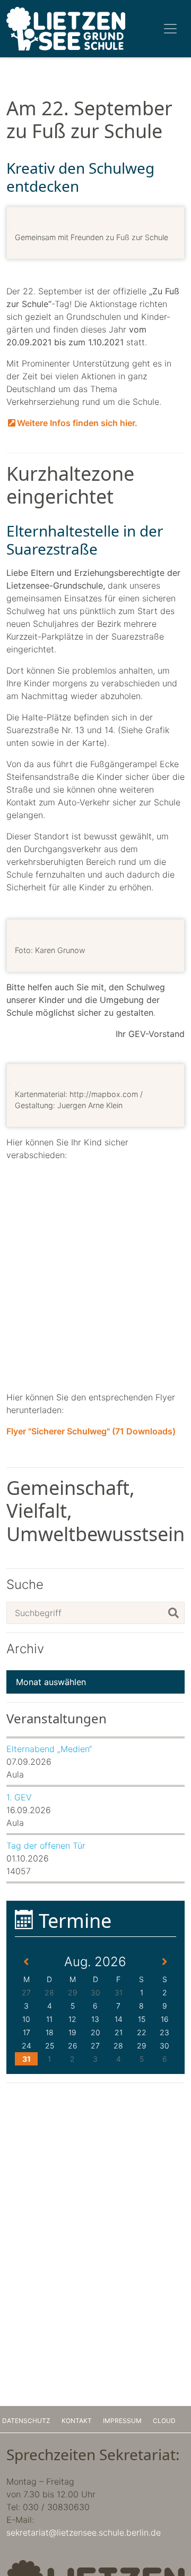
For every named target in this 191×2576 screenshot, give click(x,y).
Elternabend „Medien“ (49, 1749)
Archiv (25, 1649)
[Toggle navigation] (170, 29)
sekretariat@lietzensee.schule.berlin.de (84, 2532)
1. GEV (19, 1797)
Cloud (164, 2421)
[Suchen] (173, 1613)
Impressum (122, 2421)
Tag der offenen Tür (46, 1846)
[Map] (95, 1276)
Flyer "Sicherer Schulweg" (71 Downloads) (91, 1431)
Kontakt (77, 2421)
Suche (25, 1585)
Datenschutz (26, 2421)
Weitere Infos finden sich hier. (77, 423)
